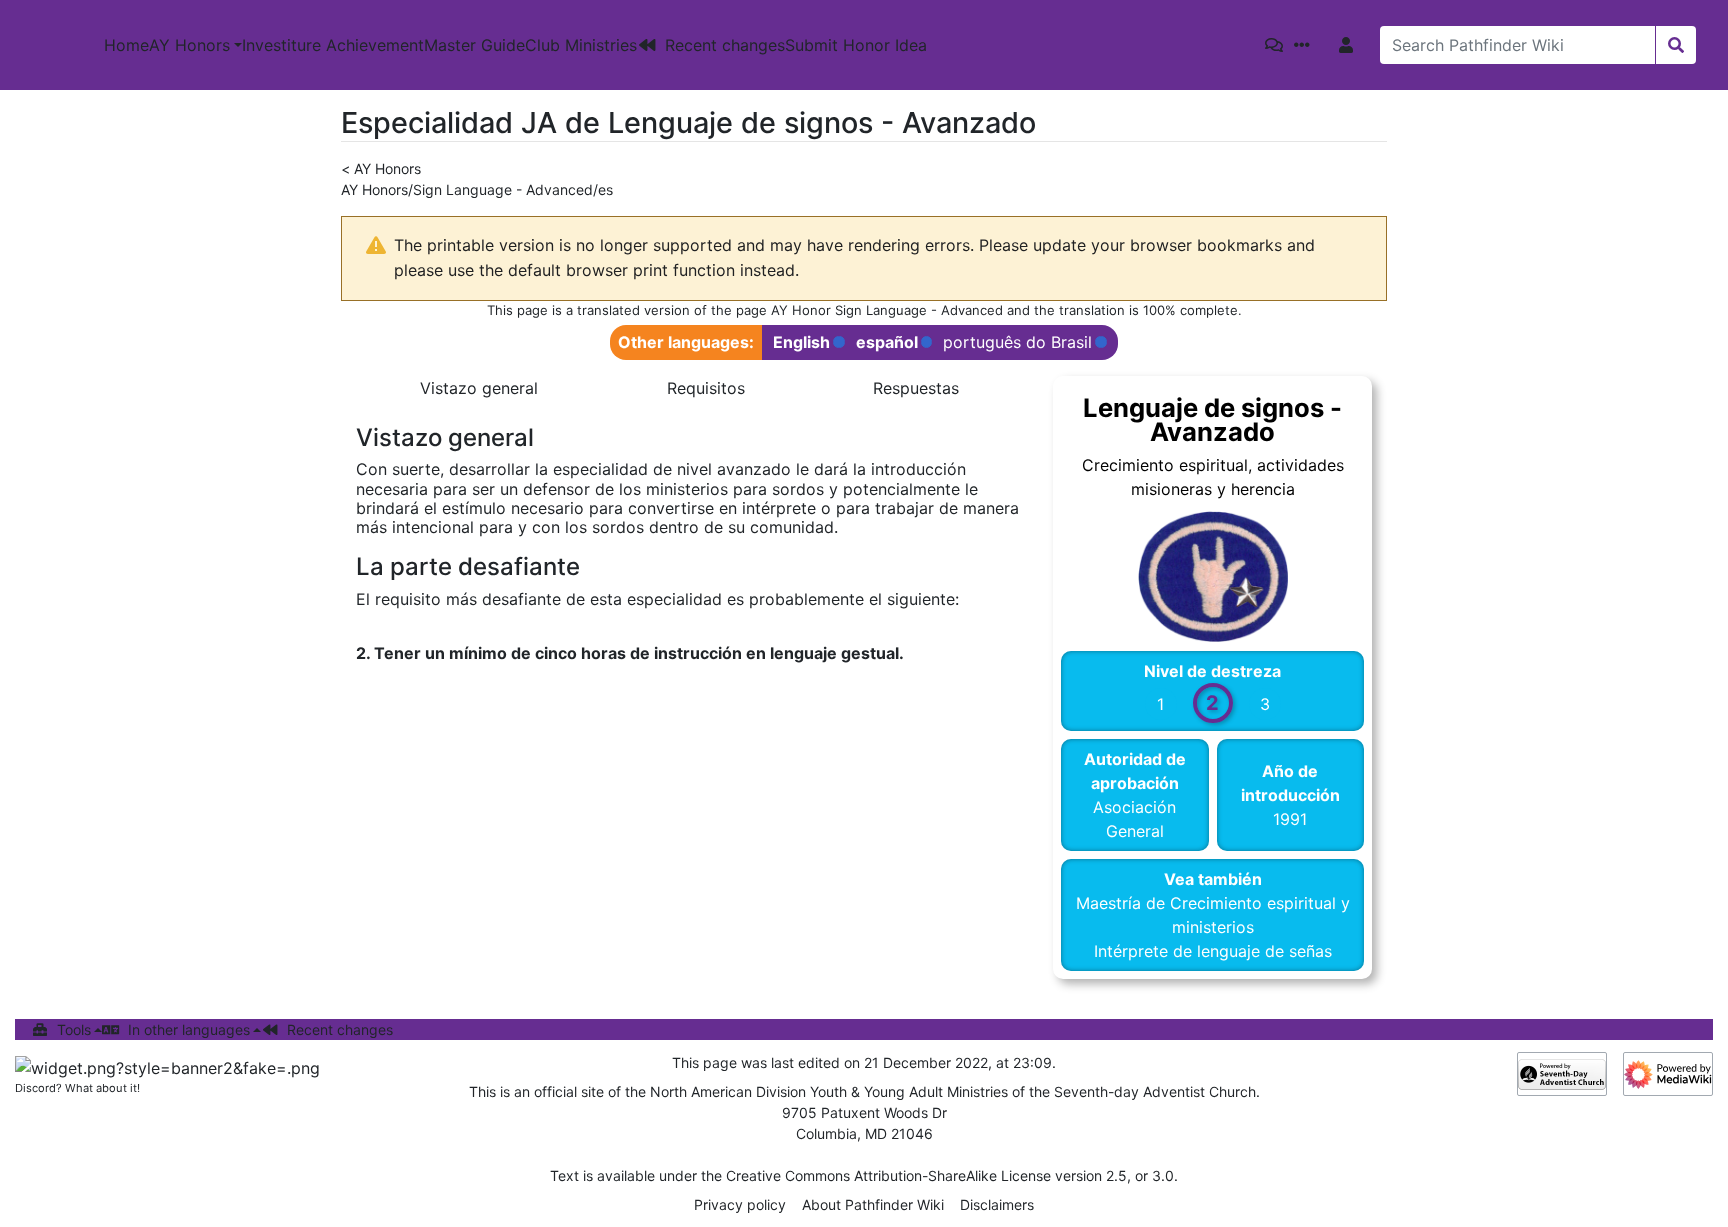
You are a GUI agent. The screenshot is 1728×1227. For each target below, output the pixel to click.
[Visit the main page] (52, 45)
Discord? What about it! (77, 1088)
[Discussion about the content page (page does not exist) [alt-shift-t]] (1278, 45)
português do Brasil (1017, 342)
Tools (74, 1029)
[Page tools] (1306, 45)
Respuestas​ (916, 388)
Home (126, 45)
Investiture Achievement (333, 45)
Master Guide (474, 45)
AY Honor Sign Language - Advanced (887, 310)
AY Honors (189, 45)
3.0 (1163, 1175)
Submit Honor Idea (856, 45)
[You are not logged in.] (1350, 45)
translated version (633, 310)
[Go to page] (1675, 45)
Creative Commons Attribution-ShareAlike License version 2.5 (926, 1175)
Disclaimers (997, 1204)
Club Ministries (581, 45)
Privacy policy (740, 1204)
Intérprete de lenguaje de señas (1213, 951)
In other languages (189, 1029)
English (801, 342)
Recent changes (725, 45)
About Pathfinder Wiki (873, 1204)
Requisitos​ (706, 388)
